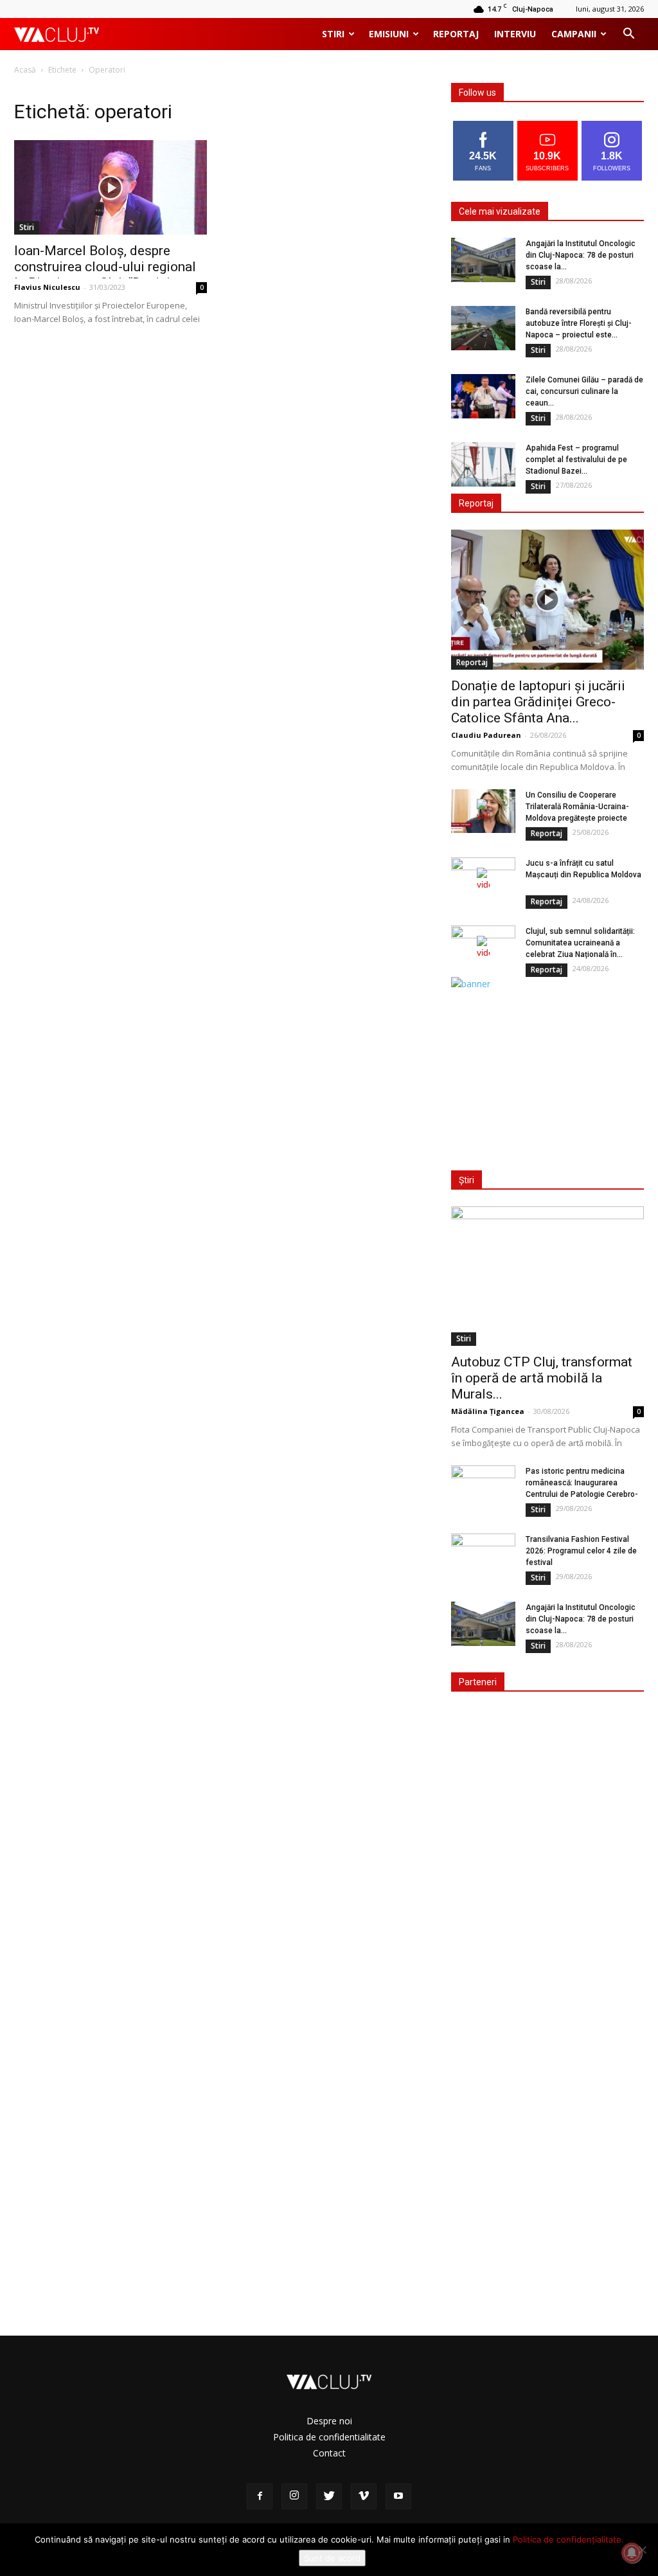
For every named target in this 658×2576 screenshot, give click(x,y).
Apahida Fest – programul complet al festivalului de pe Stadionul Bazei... (576, 460)
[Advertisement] (547, 1071)
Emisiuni (389, 34)
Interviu (515, 34)
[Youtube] (398, 2496)
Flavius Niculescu (47, 287)
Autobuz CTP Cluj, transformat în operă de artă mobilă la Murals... (542, 1378)
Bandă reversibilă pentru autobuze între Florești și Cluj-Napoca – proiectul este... (579, 323)
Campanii (574, 34)
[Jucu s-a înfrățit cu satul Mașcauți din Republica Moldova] (483, 880)
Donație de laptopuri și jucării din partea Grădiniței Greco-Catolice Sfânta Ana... (538, 702)
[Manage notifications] (632, 2553)
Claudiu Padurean (486, 735)
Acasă (25, 70)
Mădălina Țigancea (488, 1411)
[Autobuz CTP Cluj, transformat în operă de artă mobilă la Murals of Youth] (547, 1276)
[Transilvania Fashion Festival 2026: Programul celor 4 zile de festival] (483, 1556)
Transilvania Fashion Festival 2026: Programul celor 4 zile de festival (581, 1551)
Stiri (333, 34)
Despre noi (329, 2421)
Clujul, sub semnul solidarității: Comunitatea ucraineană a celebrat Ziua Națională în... (580, 943)
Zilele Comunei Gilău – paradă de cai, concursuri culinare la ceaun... (584, 391)
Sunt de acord (332, 2558)
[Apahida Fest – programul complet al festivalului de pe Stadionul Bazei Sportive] (483, 464)
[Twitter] (329, 2496)
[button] (628, 35)
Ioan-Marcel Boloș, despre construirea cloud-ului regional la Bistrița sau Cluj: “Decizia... (105, 267)
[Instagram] (294, 2496)
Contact (329, 2453)
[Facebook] (260, 2496)
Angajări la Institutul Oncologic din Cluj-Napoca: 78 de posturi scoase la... (581, 255)
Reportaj (456, 34)
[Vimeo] (364, 2496)
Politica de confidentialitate (329, 2437)
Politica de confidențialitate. (568, 2539)
